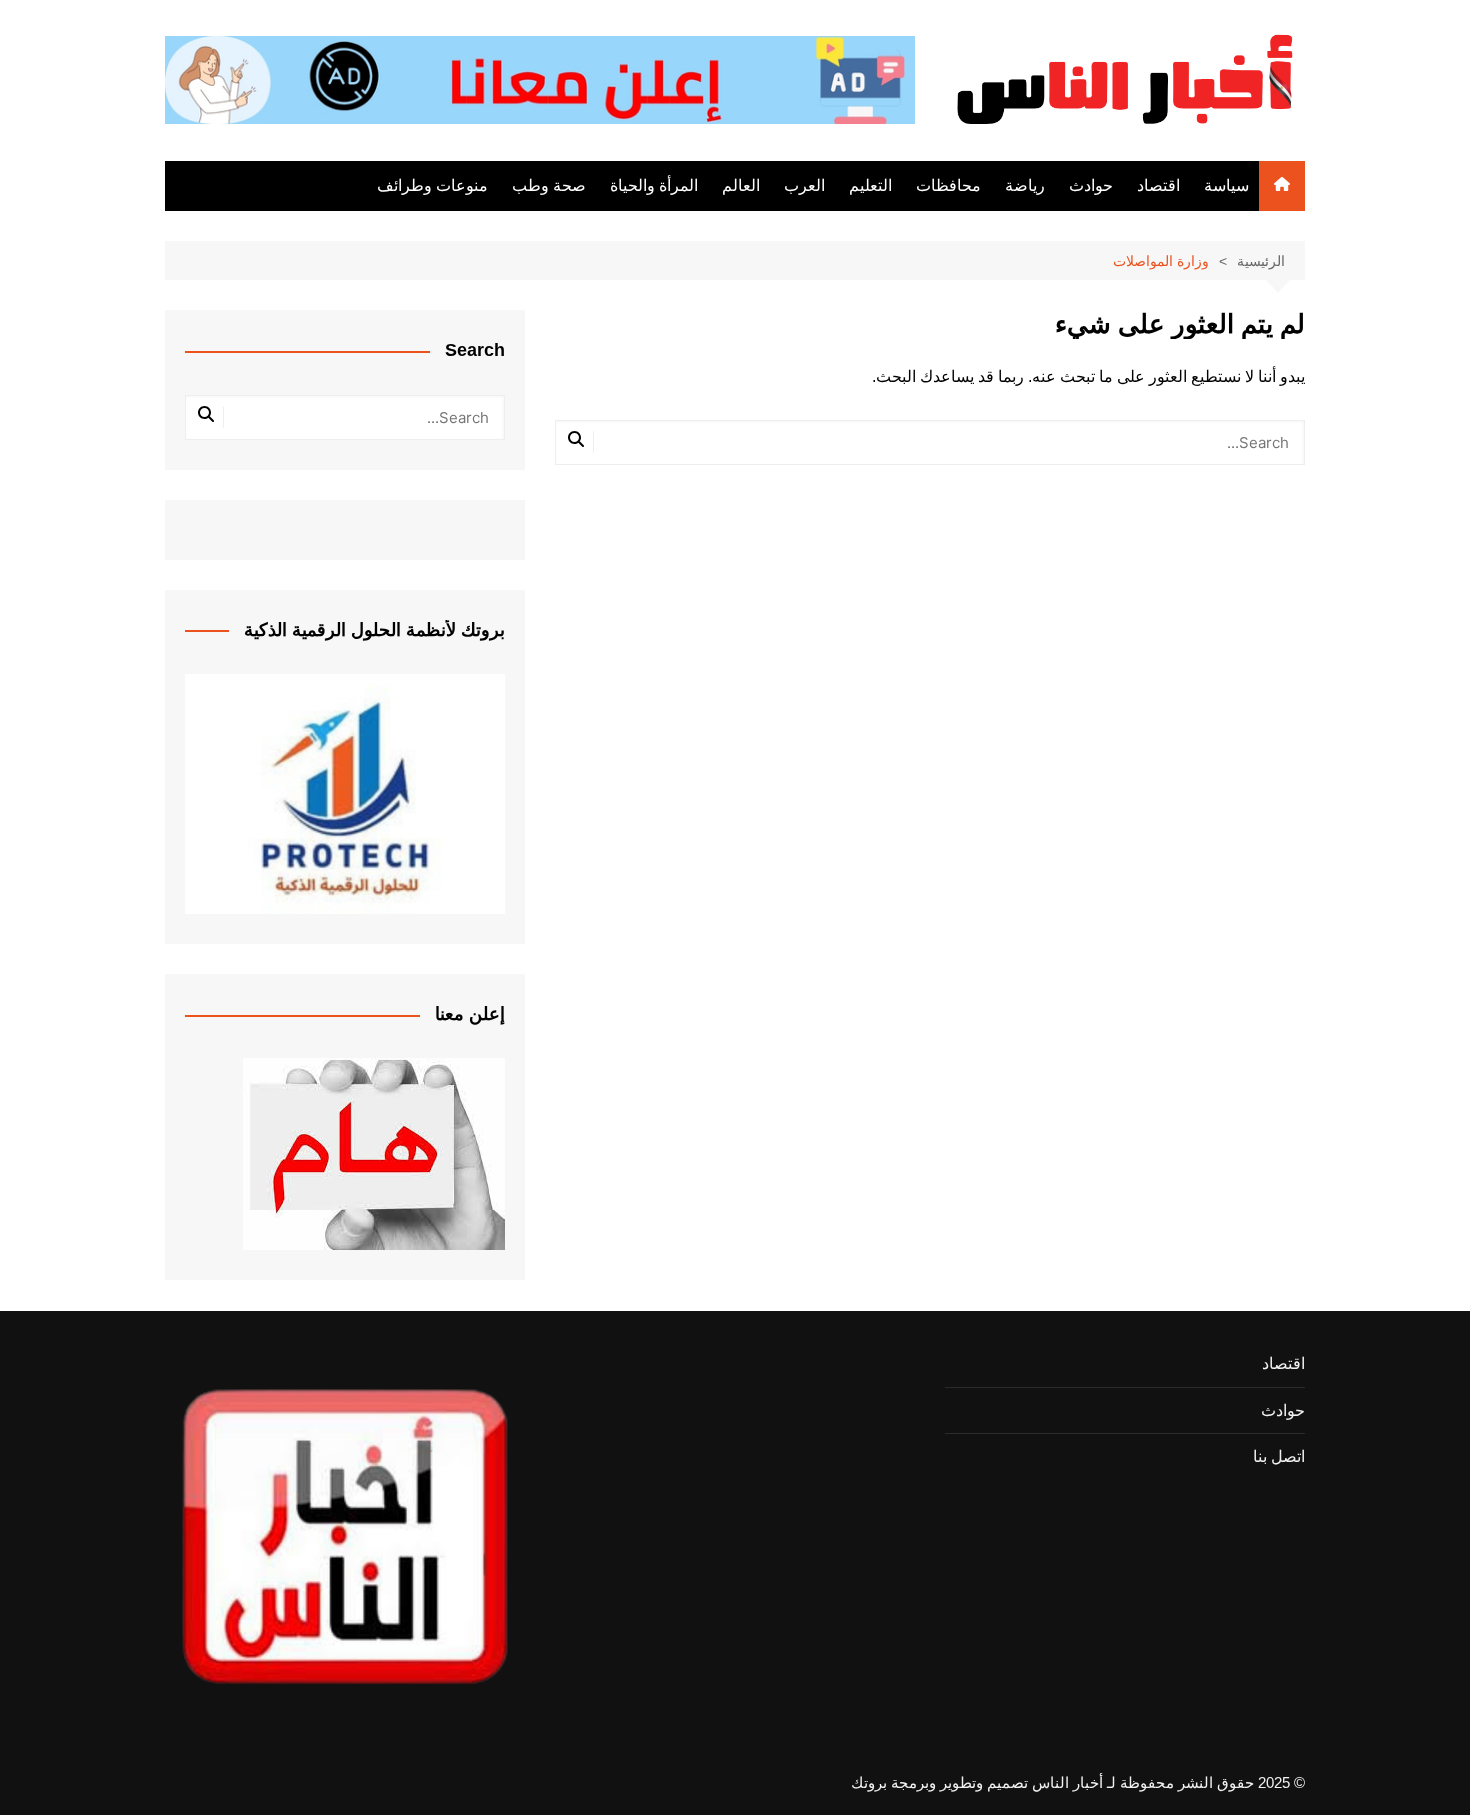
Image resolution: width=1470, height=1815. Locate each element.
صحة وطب (549, 185)
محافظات (948, 185)
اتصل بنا (1279, 1456)
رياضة (1025, 185)
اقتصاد (1158, 185)
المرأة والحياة (654, 185)
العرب (804, 185)
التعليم (870, 185)
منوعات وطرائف (432, 185)
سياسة (1226, 185)
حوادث (1091, 185)
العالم (741, 185)
